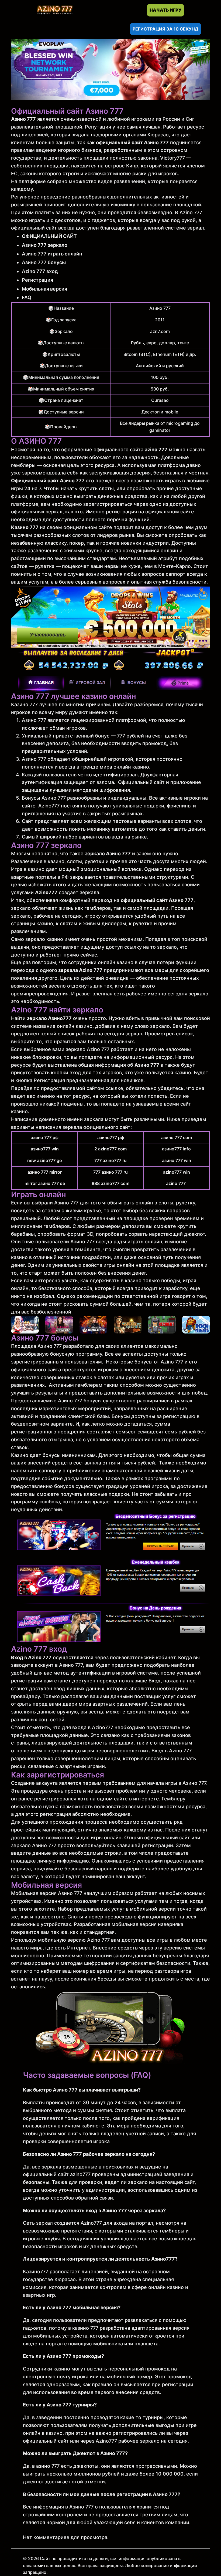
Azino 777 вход (40, 271)
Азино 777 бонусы (44, 262)
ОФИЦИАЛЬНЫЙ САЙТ (49, 236)
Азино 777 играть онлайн (52, 254)
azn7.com (160, 331)
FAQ (27, 297)
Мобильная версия (44, 289)
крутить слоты (96, 488)
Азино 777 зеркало (45, 245)
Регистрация (37, 280)
